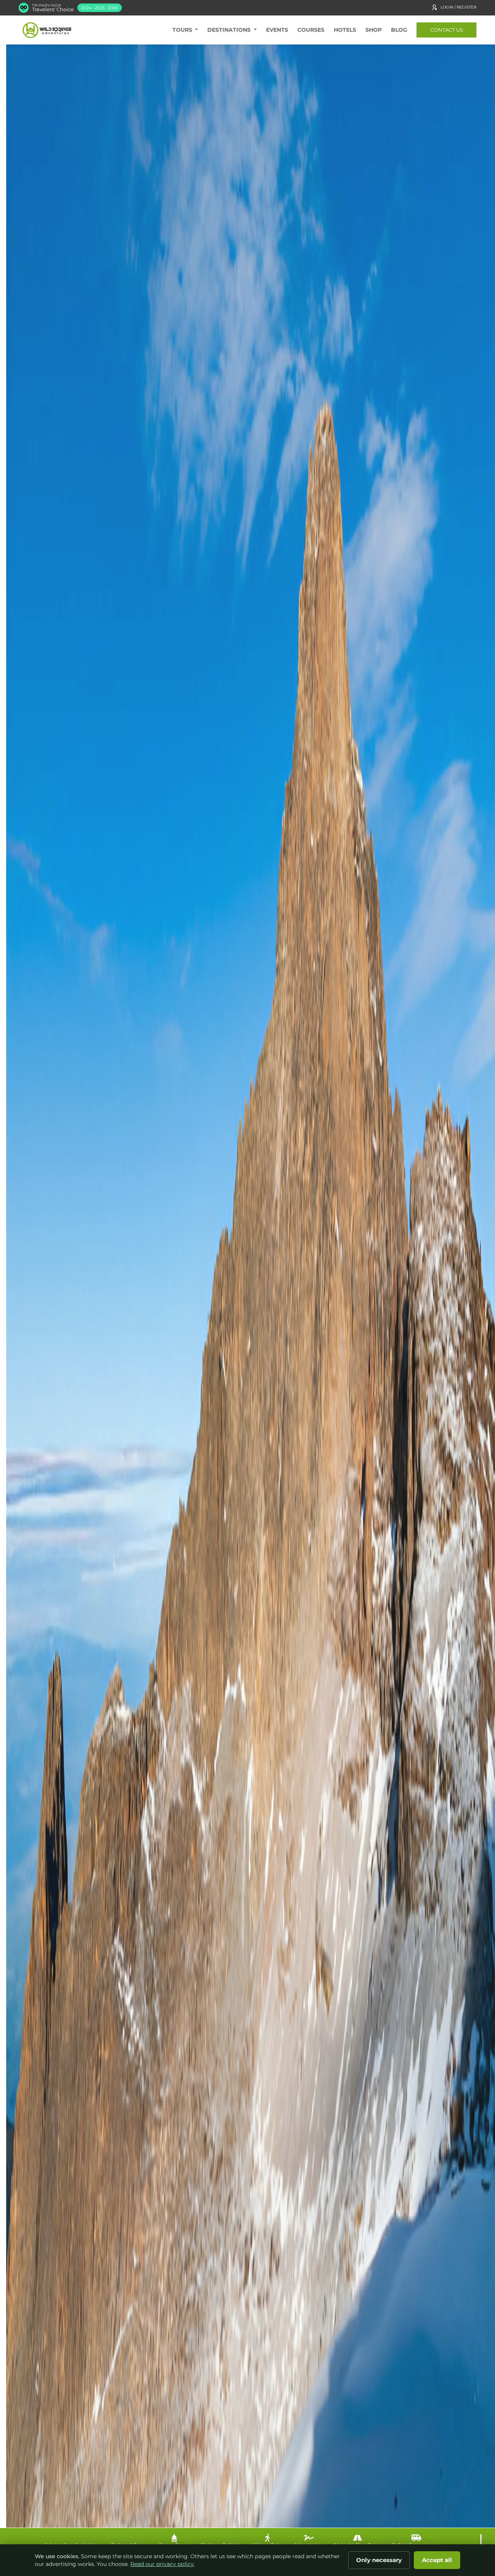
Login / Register (458, 7)
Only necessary (379, 2560)
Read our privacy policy (162, 2564)
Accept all (437, 2560)
